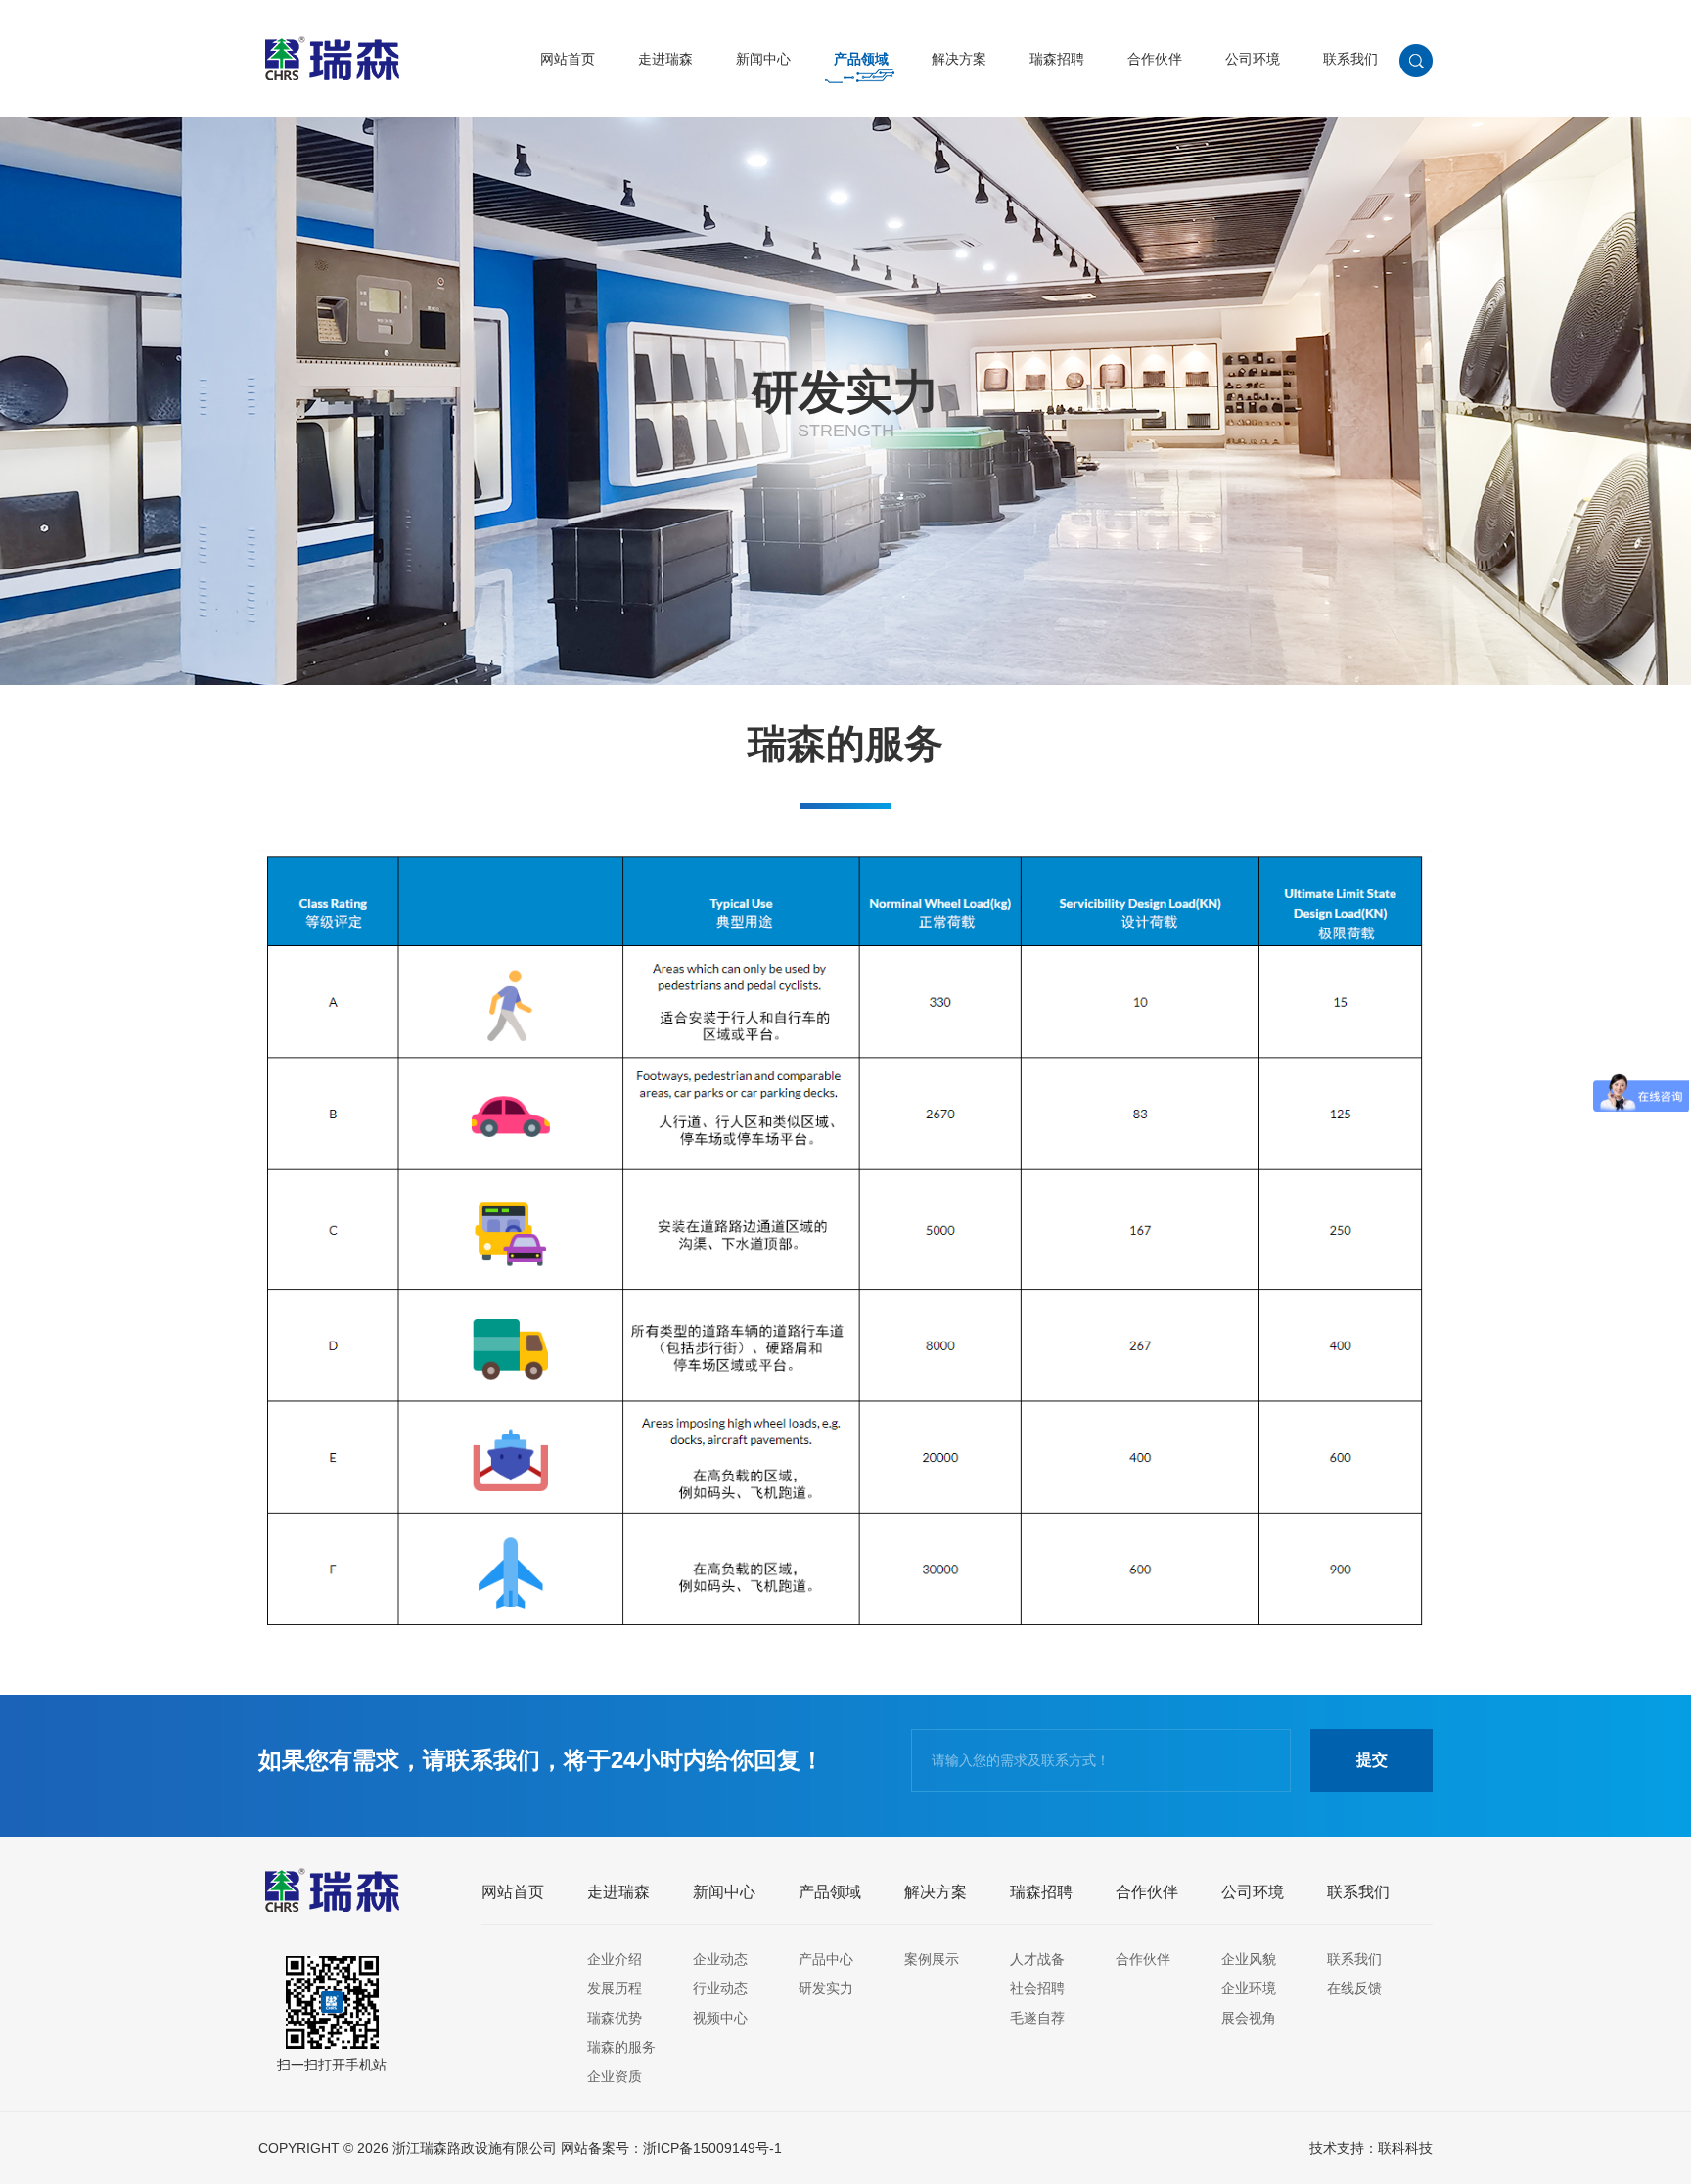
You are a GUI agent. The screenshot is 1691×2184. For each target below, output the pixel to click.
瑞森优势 (615, 2018)
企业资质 (615, 2076)
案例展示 (932, 1959)
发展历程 (615, 1988)
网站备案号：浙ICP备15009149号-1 (671, 2148)
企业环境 (1249, 1988)
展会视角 (1249, 2018)
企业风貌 (1249, 1959)
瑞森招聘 (1057, 59)
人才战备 (1037, 1959)
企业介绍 (615, 1959)
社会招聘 (1037, 1988)
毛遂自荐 (1037, 2018)
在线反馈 (1354, 1988)
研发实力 (826, 1988)
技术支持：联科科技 (1371, 2148)
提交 (1372, 1760)
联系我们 (1350, 59)
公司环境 (1253, 59)
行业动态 (720, 1988)
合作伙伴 (1155, 59)
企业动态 (720, 1959)
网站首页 (568, 59)
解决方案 (959, 59)
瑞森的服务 (621, 2047)
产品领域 (861, 59)
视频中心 (720, 2018)
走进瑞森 (665, 59)
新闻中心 (763, 59)
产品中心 (826, 1959)
